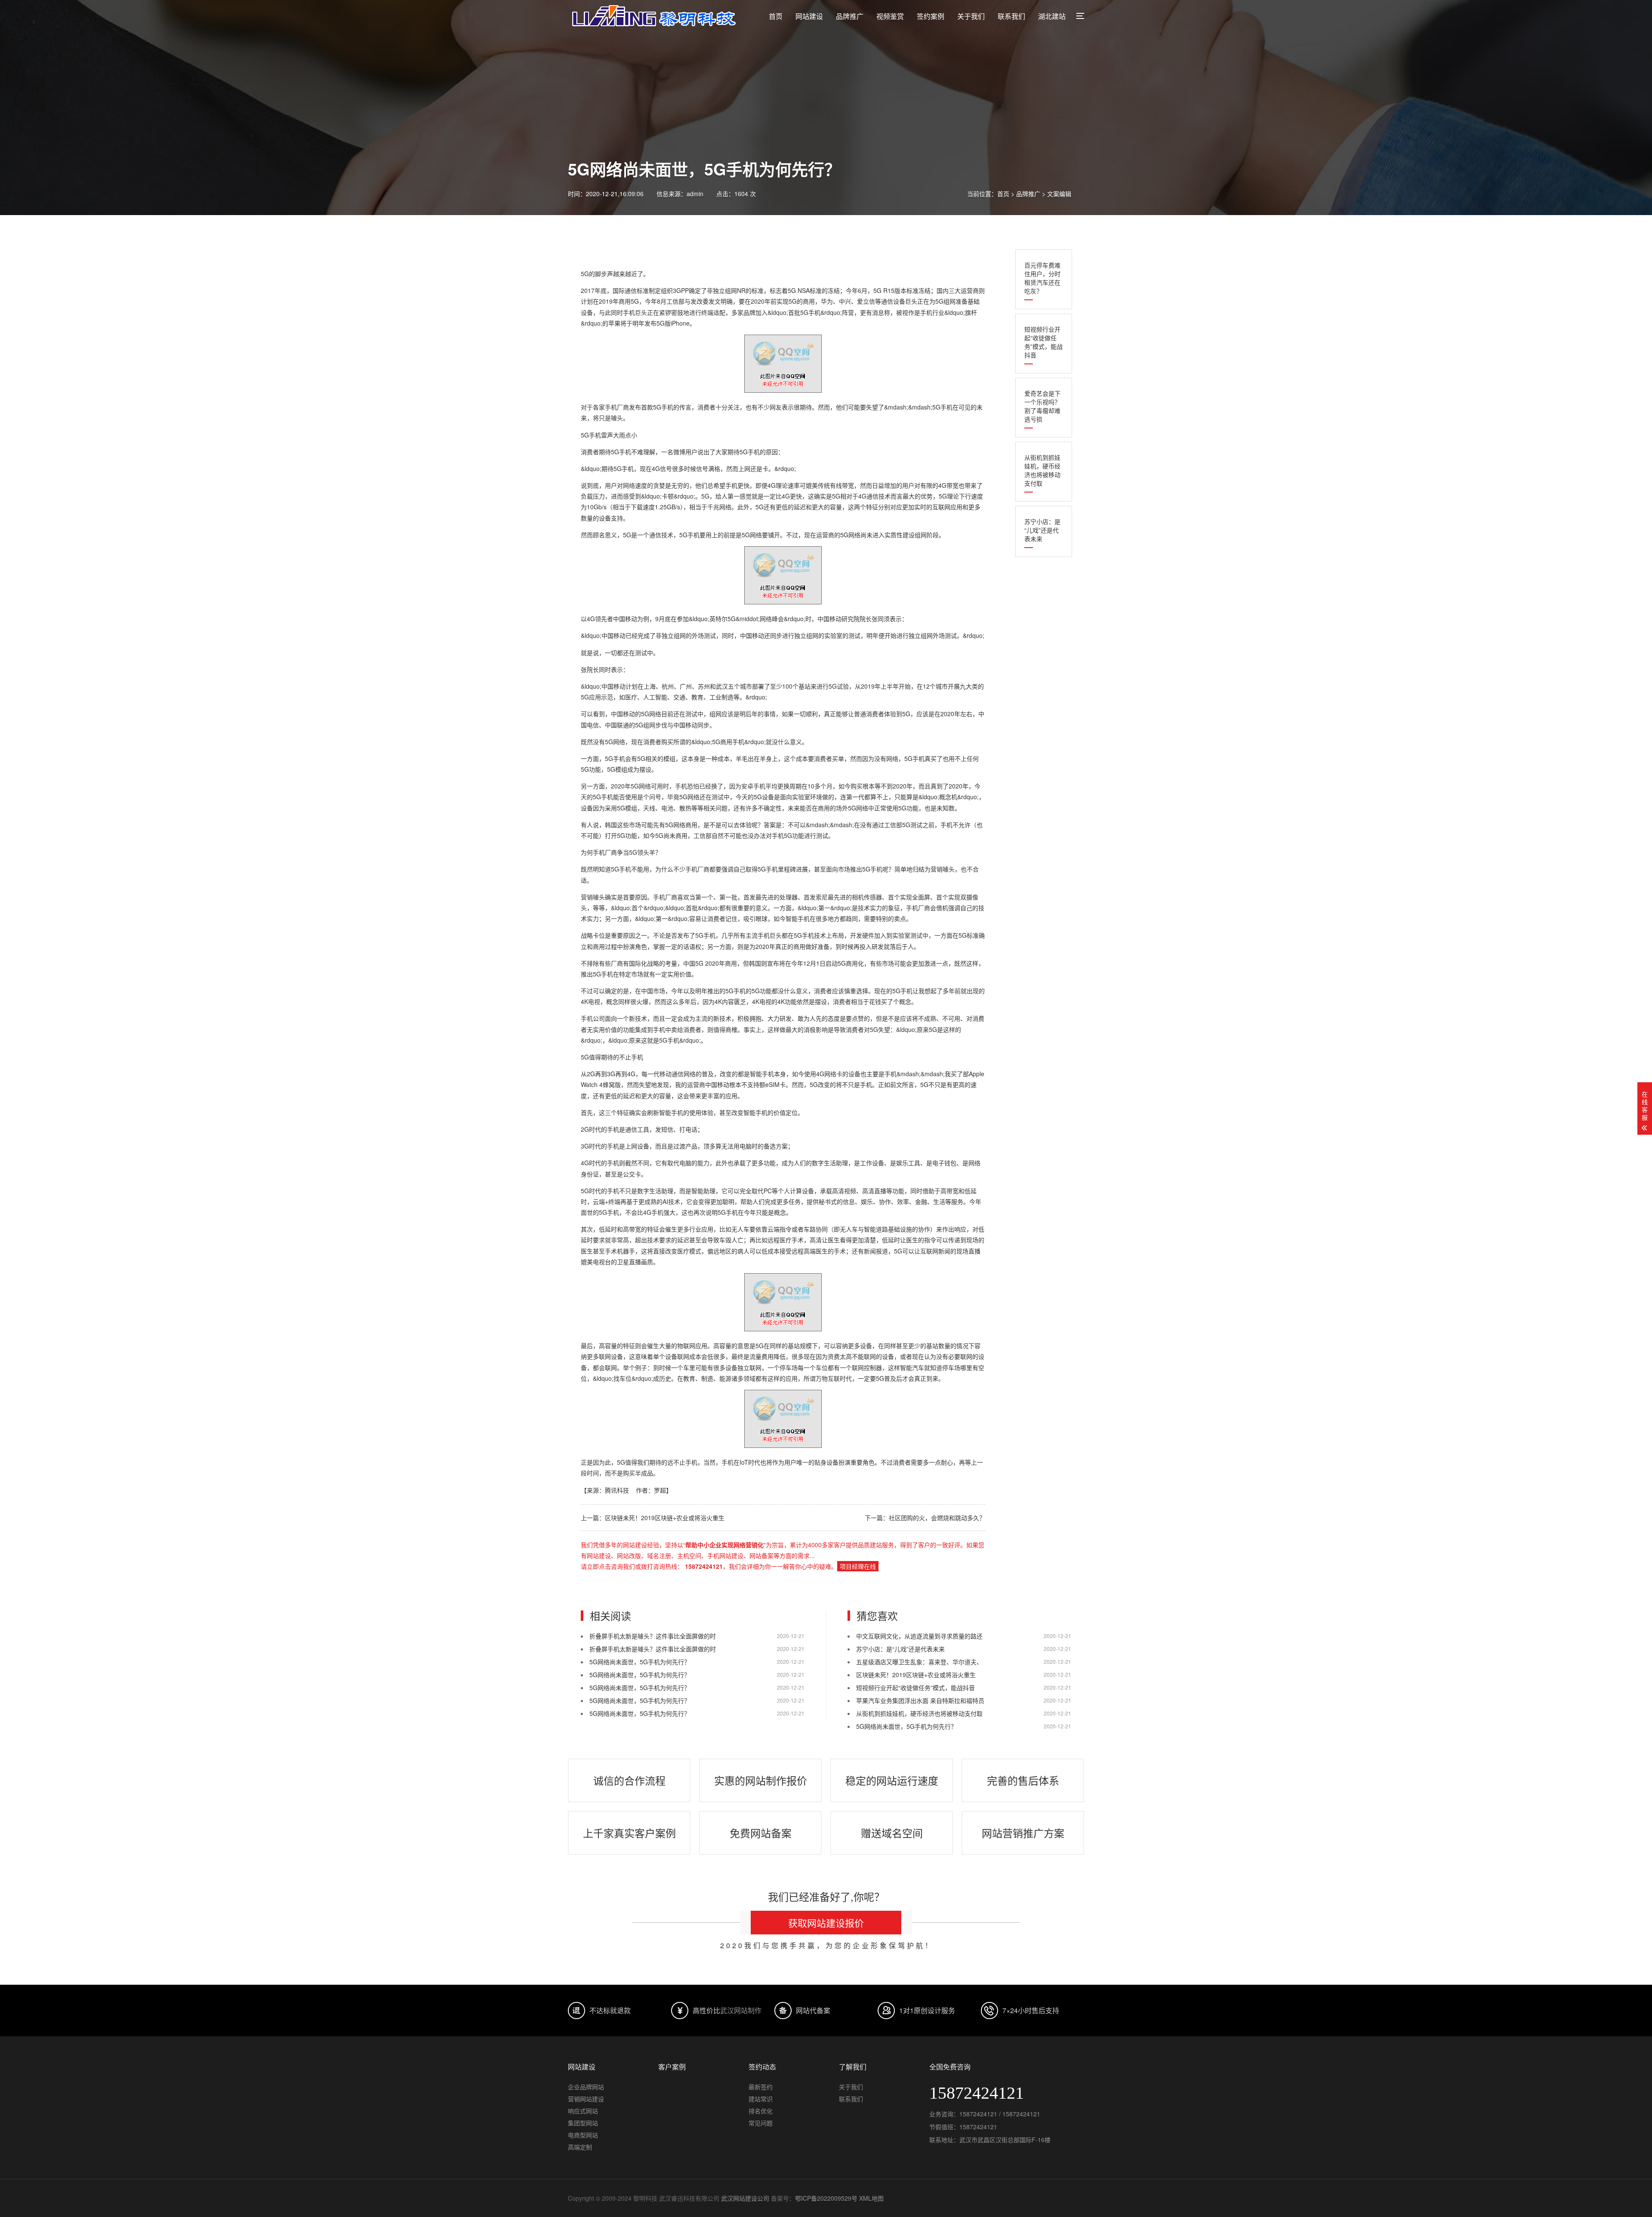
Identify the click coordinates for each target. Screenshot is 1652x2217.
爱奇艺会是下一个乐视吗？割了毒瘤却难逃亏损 (1042, 406)
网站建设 (809, 16)
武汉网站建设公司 (745, 2198)
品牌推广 (850, 16)
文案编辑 (1059, 194)
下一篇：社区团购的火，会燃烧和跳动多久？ (925, 1518)
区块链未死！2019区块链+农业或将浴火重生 (916, 1675)
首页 (776, 16)
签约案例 (931, 16)
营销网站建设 (586, 2099)
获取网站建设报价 (826, 1923)
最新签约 (761, 2087)
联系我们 (1011, 16)
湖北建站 (1052, 16)
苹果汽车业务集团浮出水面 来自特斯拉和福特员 (920, 1700)
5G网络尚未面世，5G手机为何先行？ (640, 1662)
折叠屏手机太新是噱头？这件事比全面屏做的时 (653, 1636)
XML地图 (871, 2198)
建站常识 (761, 2099)
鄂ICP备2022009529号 (826, 2198)
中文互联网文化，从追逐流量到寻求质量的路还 (919, 1636)
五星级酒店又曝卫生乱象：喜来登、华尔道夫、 (919, 1662)
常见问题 (761, 2123)
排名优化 (761, 2111)
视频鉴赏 (890, 16)
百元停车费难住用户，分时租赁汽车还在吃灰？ (1042, 278)
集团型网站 (583, 2123)
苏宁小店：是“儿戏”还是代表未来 (1042, 530)
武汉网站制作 (741, 2010)
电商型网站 (583, 2135)
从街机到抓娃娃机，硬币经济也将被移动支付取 (1042, 470)
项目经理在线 (858, 1566)
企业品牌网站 (586, 2087)
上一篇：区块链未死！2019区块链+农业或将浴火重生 (653, 1518)
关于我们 (971, 16)
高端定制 (580, 2147)
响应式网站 (583, 2111)
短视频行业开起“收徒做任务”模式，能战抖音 (1043, 342)
